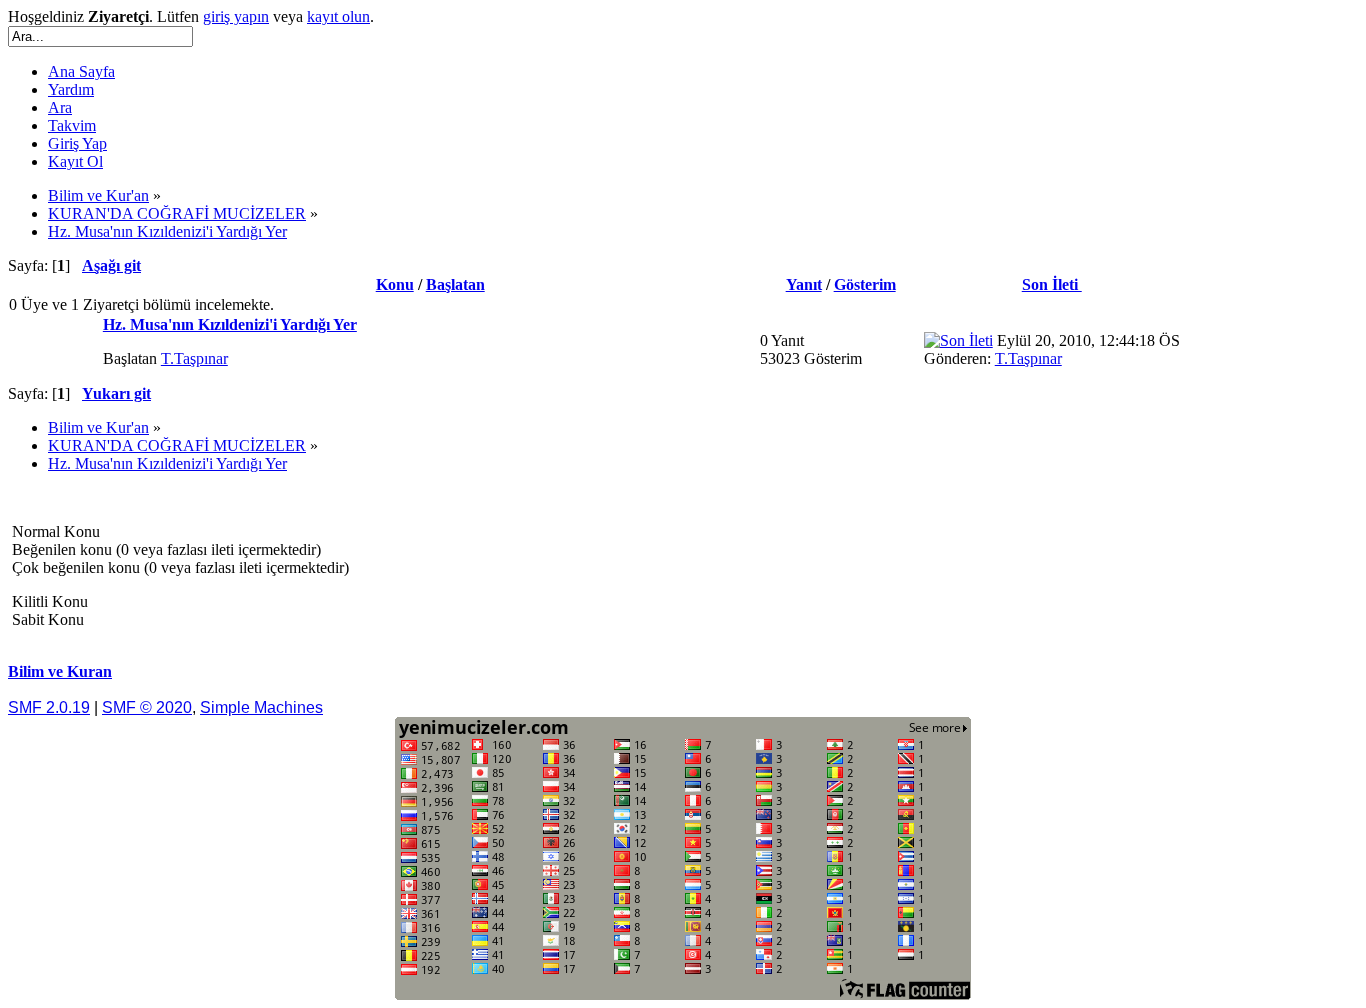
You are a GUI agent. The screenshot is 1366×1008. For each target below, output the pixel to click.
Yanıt (804, 284)
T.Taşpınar (194, 358)
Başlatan (455, 284)
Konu (395, 284)
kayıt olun (338, 16)
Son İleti (1052, 284)
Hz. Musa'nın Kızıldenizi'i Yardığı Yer (230, 324)
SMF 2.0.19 (49, 707)
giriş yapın (236, 16)
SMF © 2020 (147, 707)
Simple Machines (261, 707)
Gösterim (865, 284)
